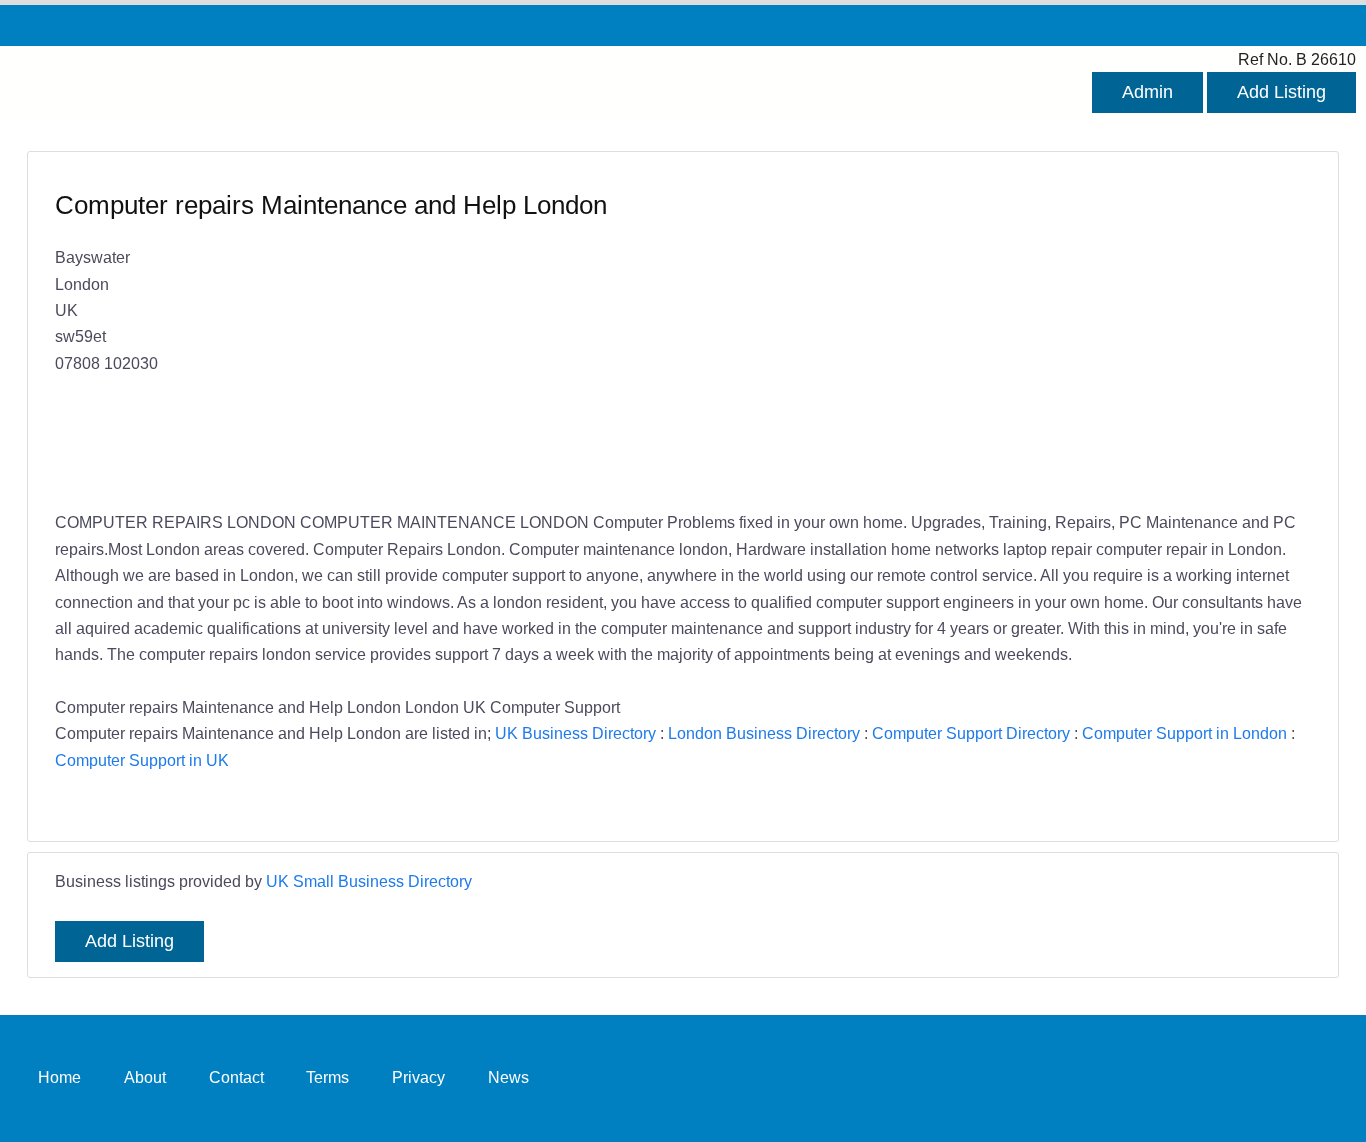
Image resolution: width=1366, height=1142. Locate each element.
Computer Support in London (1184, 733)
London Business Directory (764, 733)
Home (59, 1078)
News (508, 1078)
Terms (327, 1078)
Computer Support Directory (971, 733)
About (145, 1078)
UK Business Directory (575, 733)
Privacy (418, 1078)
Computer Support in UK (142, 760)
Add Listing (1281, 92)
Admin (1147, 92)
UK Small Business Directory (369, 881)
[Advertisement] (987, 333)
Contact (236, 1078)
